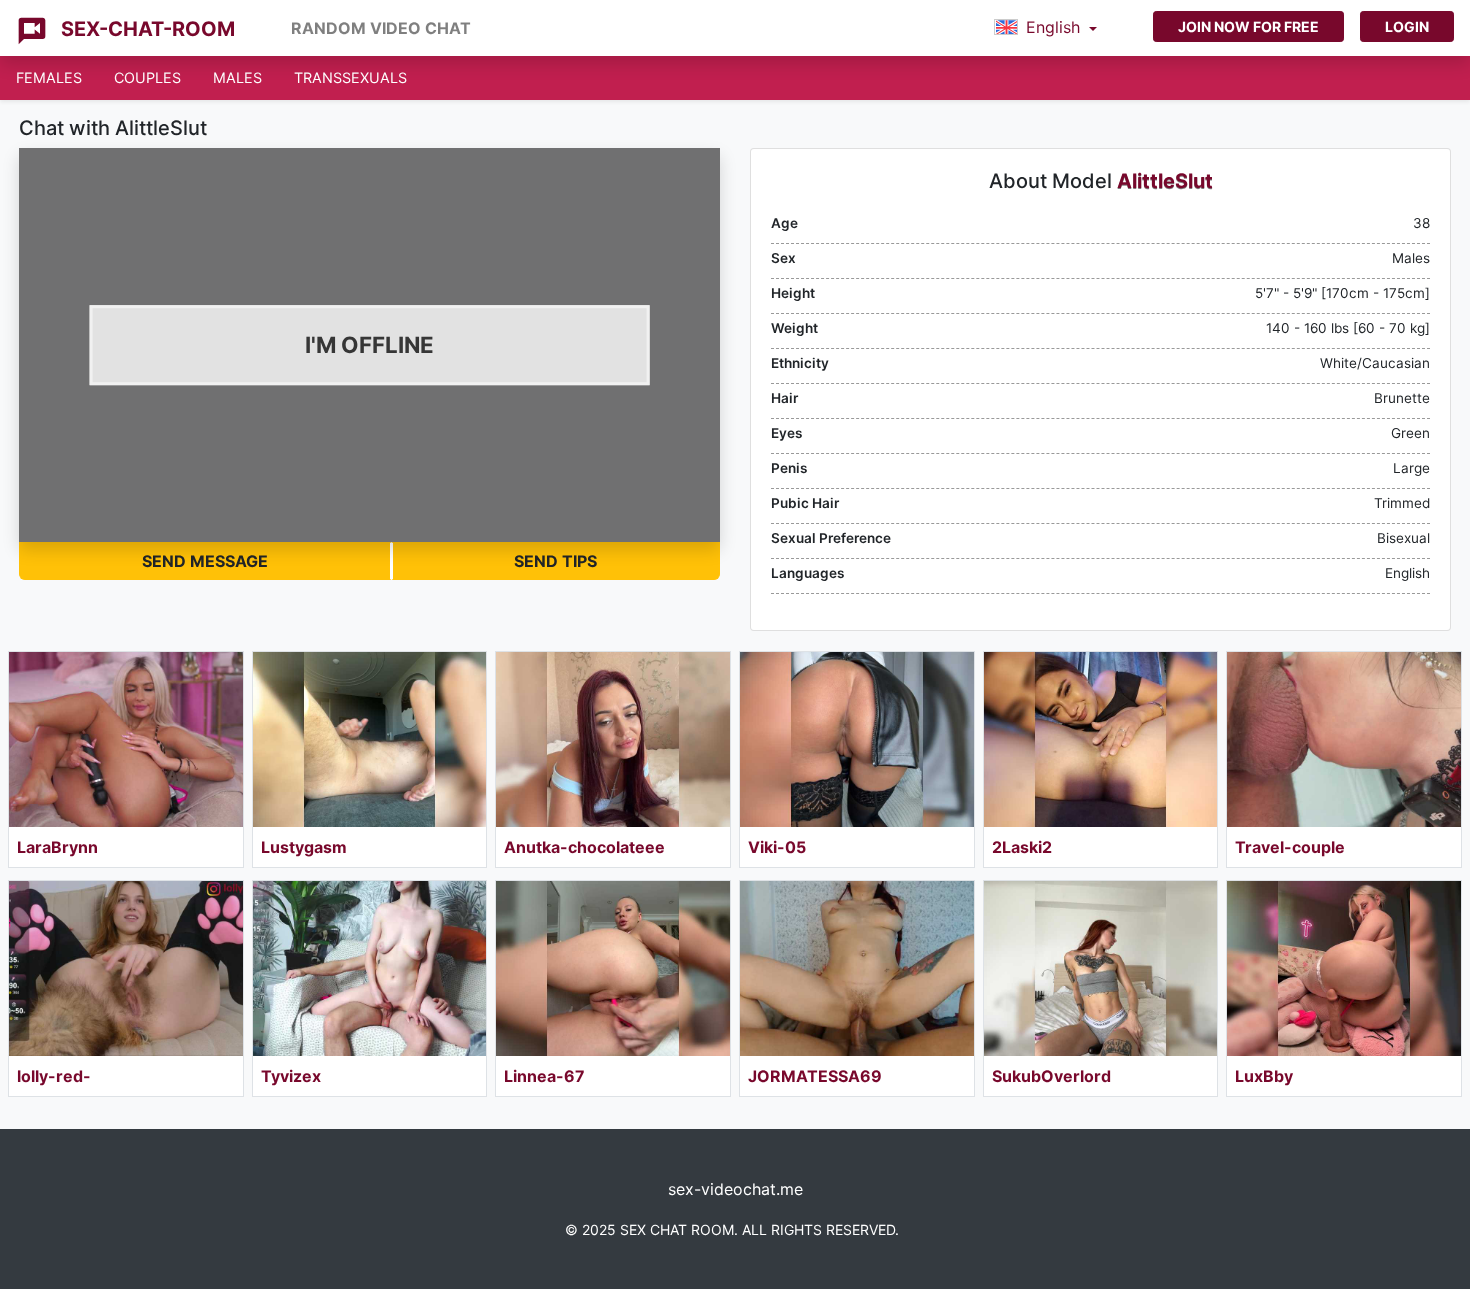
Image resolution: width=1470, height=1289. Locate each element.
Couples (147, 77)
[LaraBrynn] (126, 739)
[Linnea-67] (613, 968)
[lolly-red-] (126, 968)
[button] (1045, 28)
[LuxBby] (1344, 968)
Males (237, 77)
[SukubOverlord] (1101, 968)
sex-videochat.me (735, 1189)
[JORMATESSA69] (857, 968)
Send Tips (555, 561)
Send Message (205, 561)
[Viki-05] (857, 739)
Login (1407, 26)
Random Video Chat (381, 28)
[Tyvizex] (370, 968)
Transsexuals (350, 77)
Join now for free (1248, 26)
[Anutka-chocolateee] (613, 739)
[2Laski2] (1101, 739)
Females (49, 77)
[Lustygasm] (370, 739)
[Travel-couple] (1344, 739)
